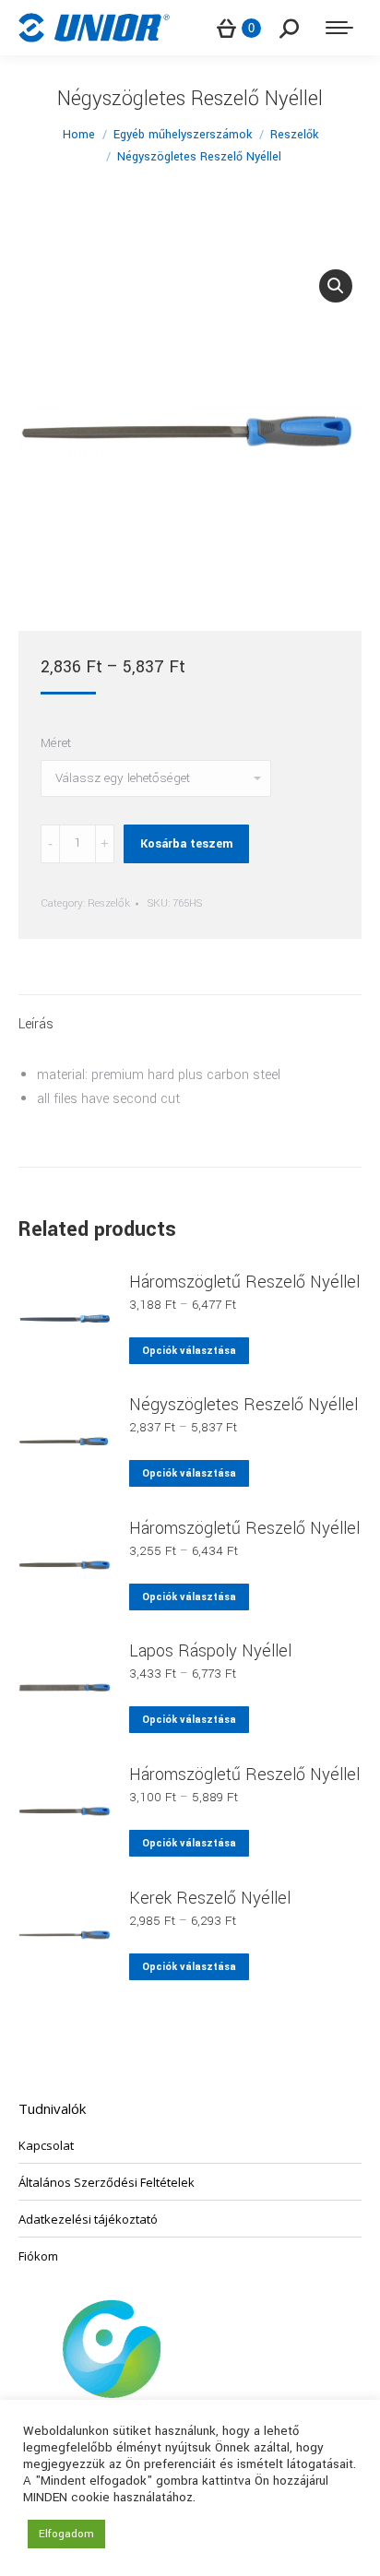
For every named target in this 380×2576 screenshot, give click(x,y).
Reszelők (109, 903)
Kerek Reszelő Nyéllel (210, 1898)
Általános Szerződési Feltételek (107, 2182)
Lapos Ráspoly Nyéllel (210, 1651)
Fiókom (38, 2256)
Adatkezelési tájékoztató (88, 2219)
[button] (336, 286)
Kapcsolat (46, 2145)
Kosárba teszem (186, 844)
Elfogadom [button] (66, 2534)
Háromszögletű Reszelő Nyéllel (244, 1282)
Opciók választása (189, 1351)
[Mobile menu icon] (339, 28)
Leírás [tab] (36, 1024)
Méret (56, 743)
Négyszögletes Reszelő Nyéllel (243, 1405)
